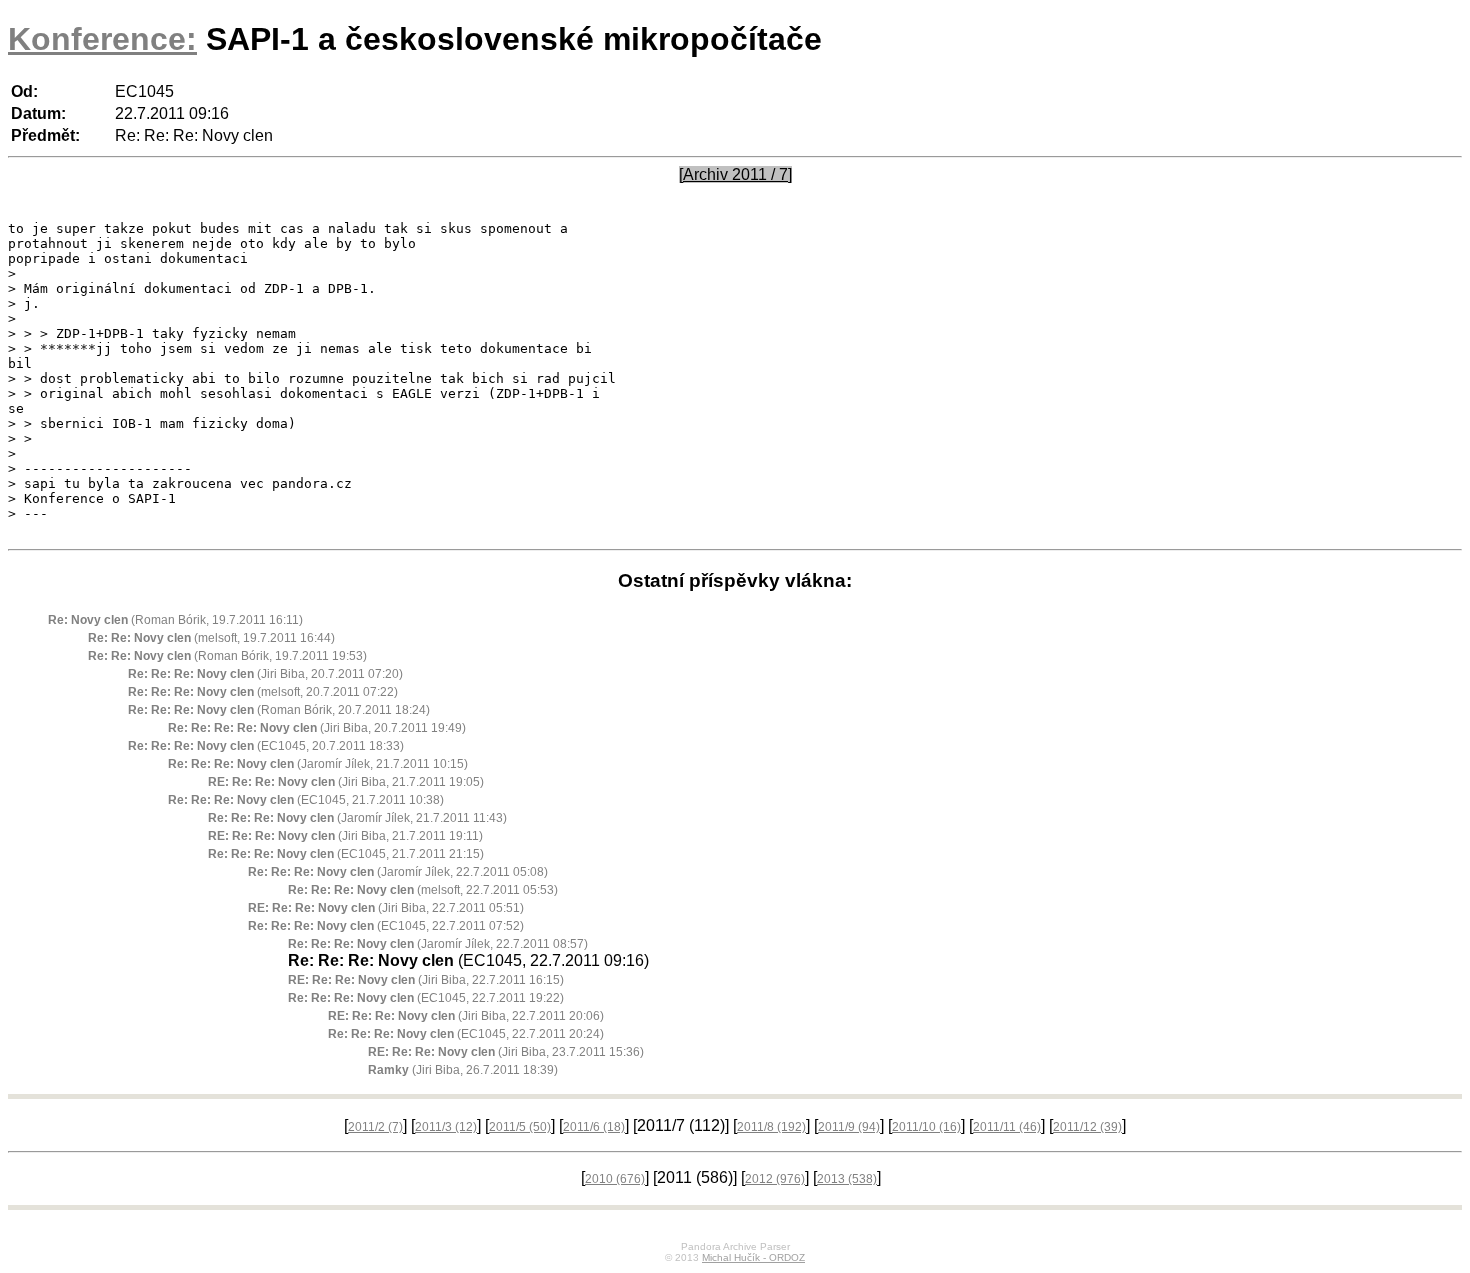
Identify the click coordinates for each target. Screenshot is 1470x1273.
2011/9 (849, 1127)
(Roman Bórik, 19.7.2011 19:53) (227, 656)
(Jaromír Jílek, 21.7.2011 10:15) (318, 764)
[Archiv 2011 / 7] (735, 174)
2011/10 (926, 1127)
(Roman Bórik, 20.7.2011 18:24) (279, 710)
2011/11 (1007, 1127)
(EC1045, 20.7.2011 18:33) (266, 746)
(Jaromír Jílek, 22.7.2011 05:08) (398, 872)
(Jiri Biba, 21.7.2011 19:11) (345, 836)
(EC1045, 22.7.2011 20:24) (466, 1034)
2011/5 (520, 1127)
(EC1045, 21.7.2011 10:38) (306, 800)
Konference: (102, 39)
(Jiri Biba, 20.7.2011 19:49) (317, 728)
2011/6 (594, 1127)
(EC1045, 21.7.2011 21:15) (346, 854)
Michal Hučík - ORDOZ (753, 1257)
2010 (615, 1179)
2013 (847, 1179)
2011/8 (771, 1127)
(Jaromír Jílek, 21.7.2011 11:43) (357, 818)
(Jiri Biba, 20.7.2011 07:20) (265, 674)
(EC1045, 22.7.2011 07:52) (386, 926)
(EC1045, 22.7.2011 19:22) (426, 998)
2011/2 (375, 1127)
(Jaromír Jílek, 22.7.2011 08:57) (438, 944)
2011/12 (1087, 1127)
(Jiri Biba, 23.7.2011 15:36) (506, 1052)
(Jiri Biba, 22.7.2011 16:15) (426, 980)
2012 (775, 1179)
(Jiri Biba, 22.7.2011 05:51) (386, 908)
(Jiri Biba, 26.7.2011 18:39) (463, 1070)
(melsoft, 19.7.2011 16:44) (211, 638)
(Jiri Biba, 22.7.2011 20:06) (466, 1016)
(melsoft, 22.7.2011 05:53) (423, 890)
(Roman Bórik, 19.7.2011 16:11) (175, 620)
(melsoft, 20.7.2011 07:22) (263, 692)
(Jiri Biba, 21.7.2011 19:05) (346, 782)
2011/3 (446, 1127)
